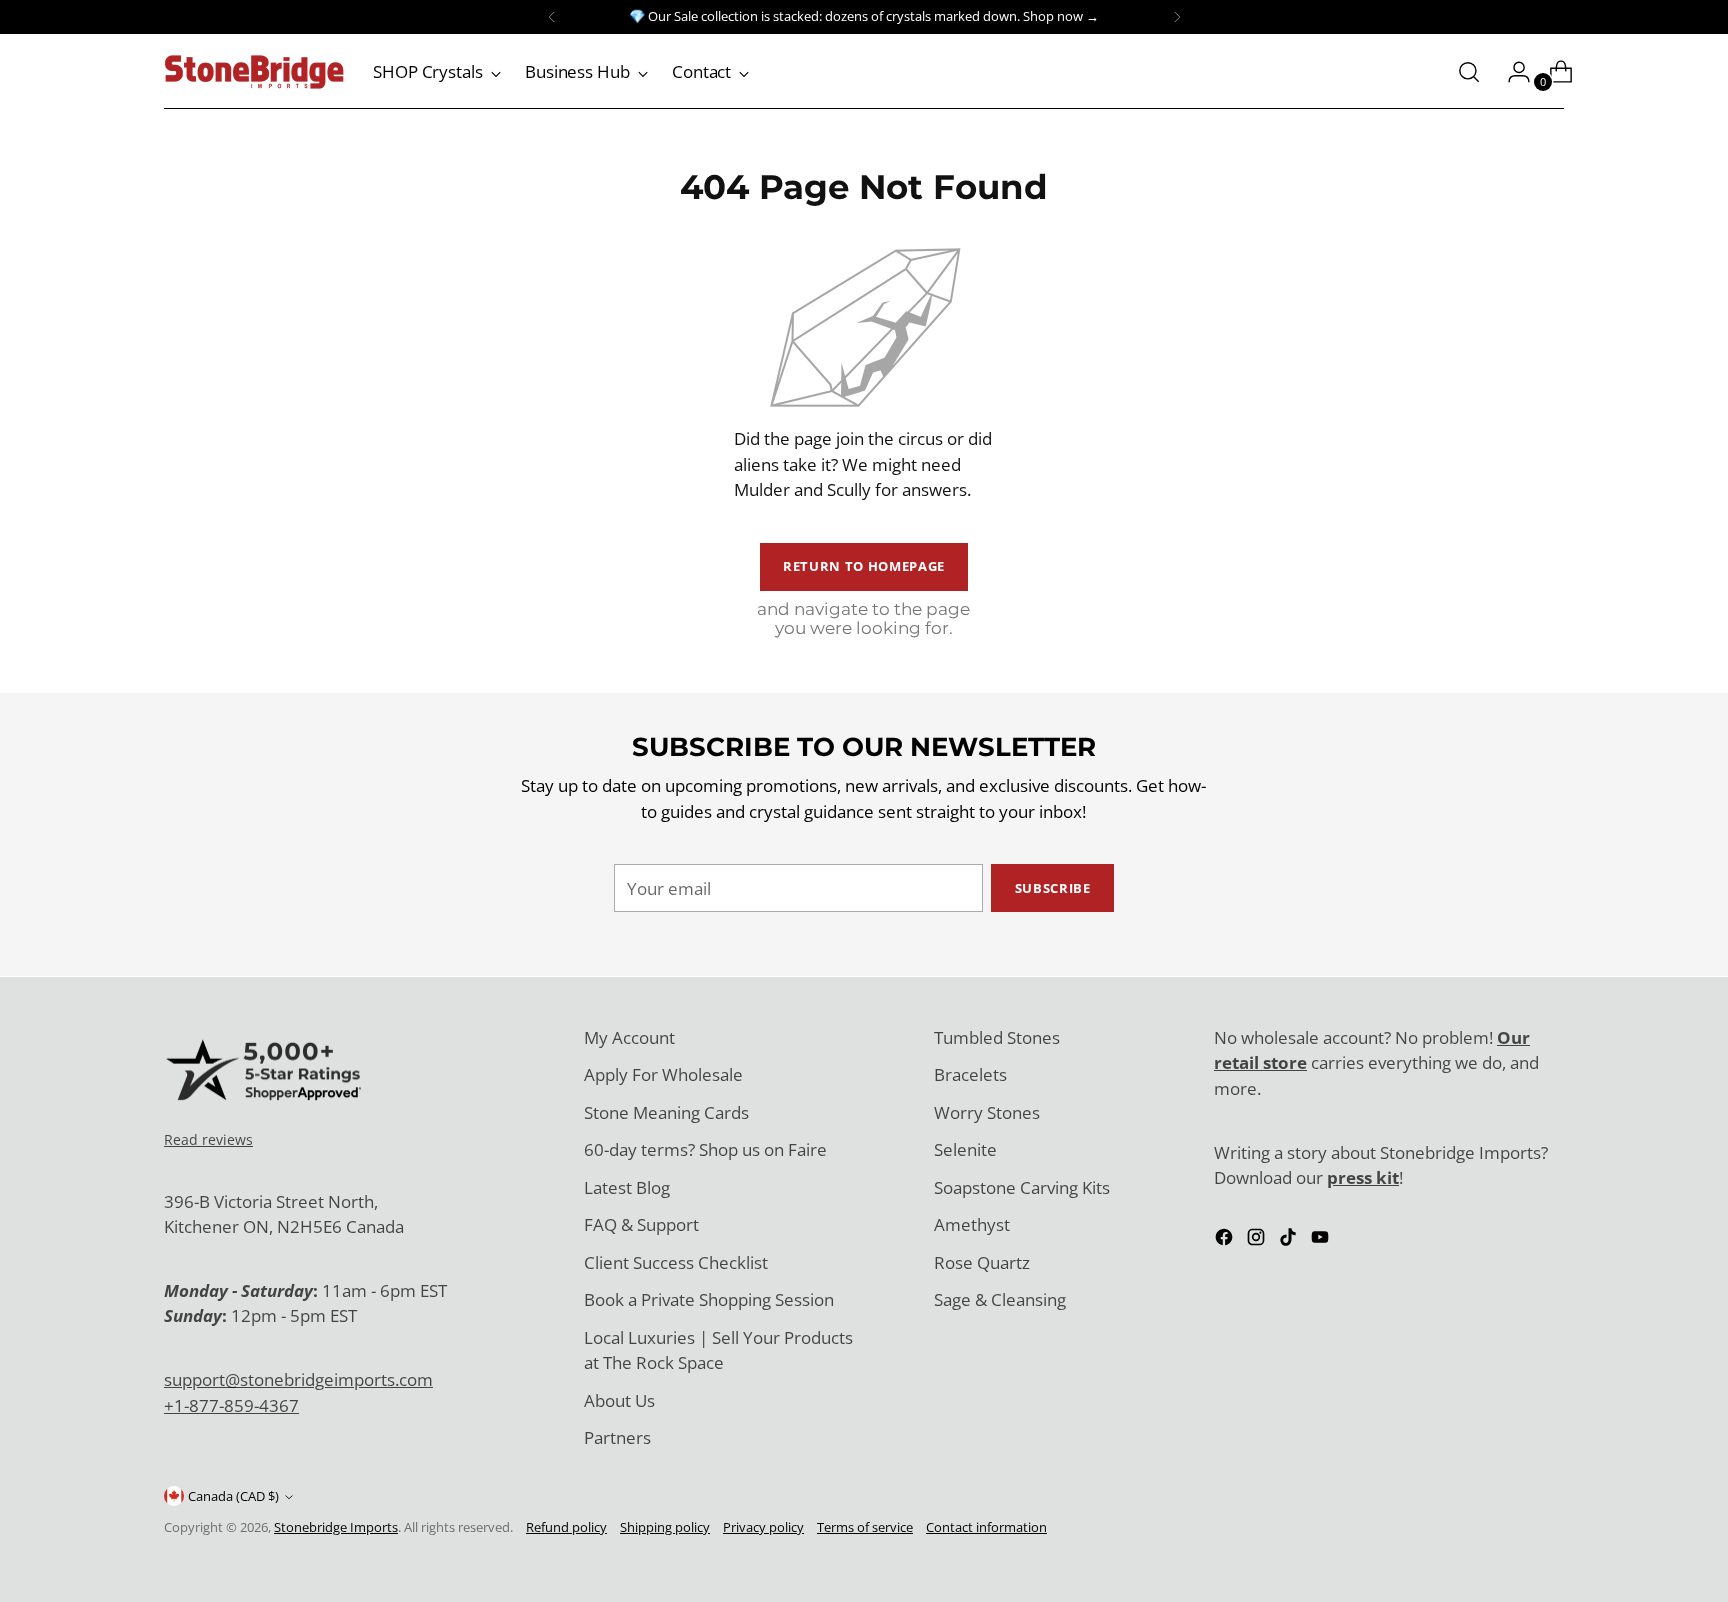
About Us (619, 1400)
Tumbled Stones (997, 1037)
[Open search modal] (1469, 72)
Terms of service (865, 1527)
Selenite (965, 1149)
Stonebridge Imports (336, 1527)
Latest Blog (627, 1187)
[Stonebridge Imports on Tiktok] (1290, 1240)
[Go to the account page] (1511, 72)
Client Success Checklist (676, 1262)
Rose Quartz (982, 1262)
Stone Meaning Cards (666, 1112)
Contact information (986, 1527)
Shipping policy (665, 1527)
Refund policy (566, 1527)
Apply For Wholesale (663, 1074)
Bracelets (970, 1074)
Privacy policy (763, 1527)
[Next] (1177, 17)
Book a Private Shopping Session (709, 1299)
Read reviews (208, 1139)
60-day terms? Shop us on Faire (705, 1149)
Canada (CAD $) (233, 1496)
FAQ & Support (641, 1224)
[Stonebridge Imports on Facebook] (1226, 1240)
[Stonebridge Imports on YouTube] (1322, 1240)
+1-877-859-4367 (231, 1405)
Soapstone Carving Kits (1022, 1187)
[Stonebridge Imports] (254, 72)
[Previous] (552, 17)
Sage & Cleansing (1000, 1299)
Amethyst (972, 1224)
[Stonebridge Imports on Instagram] (1258, 1240)
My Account (629, 1037)
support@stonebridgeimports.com (298, 1379)
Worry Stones (987, 1112)
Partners (617, 1437)
